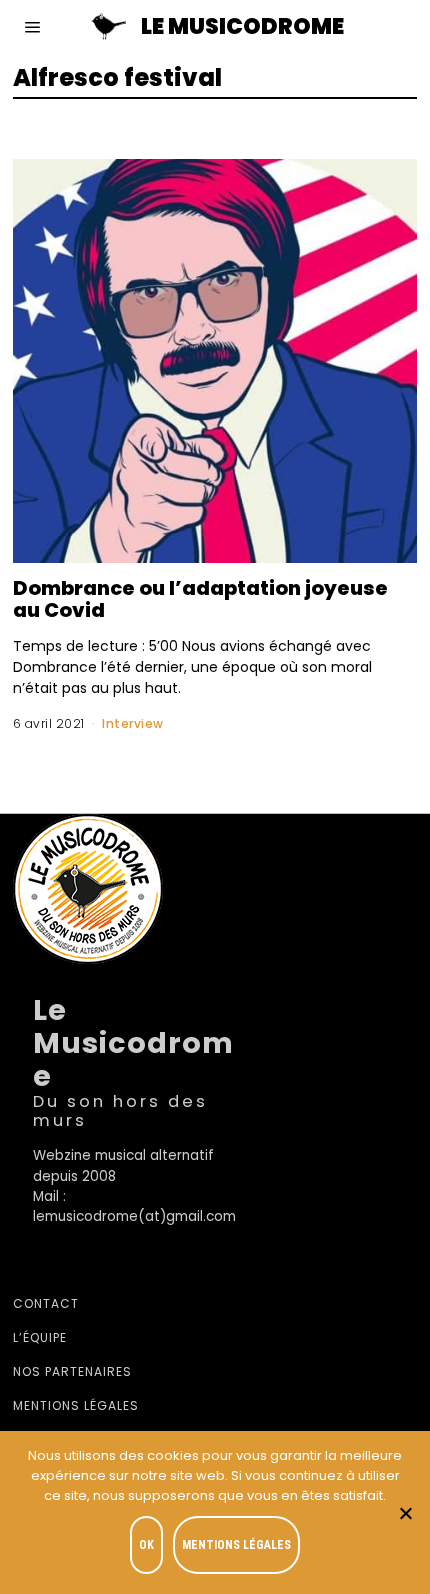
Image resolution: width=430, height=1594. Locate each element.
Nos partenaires (72, 1371)
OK (146, 1545)
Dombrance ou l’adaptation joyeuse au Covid (200, 599)
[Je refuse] (405, 1513)
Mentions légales (76, 1405)
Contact (46, 1303)
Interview (133, 723)
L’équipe (40, 1337)
